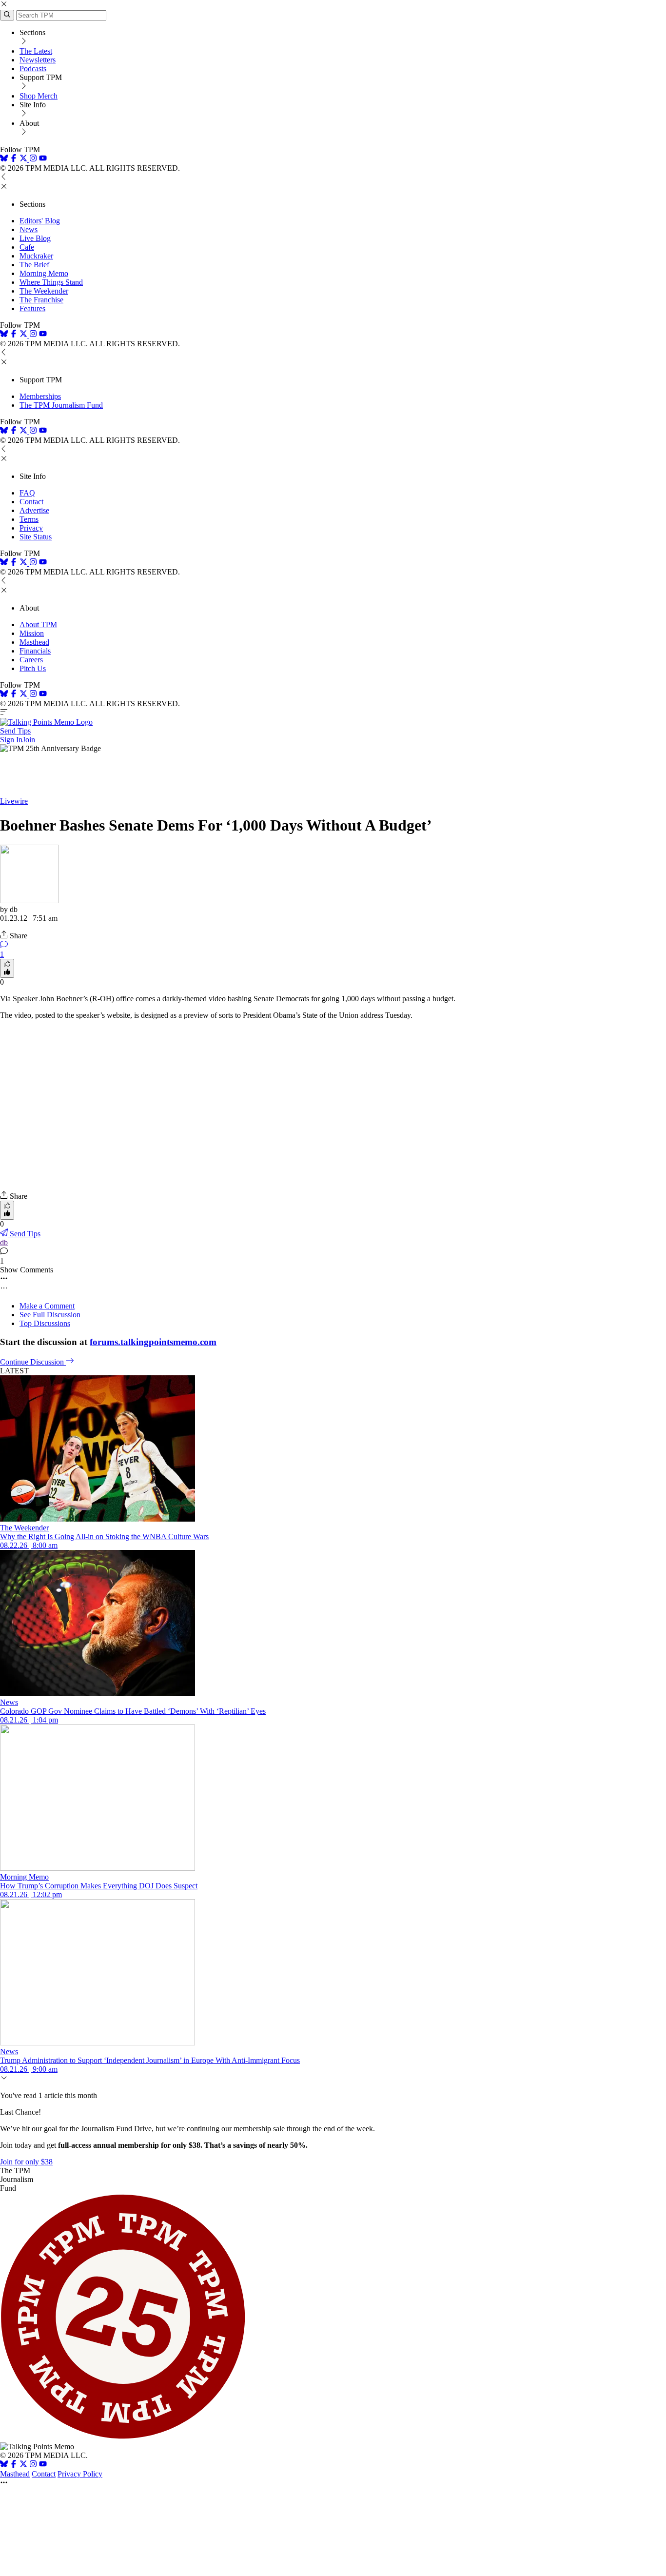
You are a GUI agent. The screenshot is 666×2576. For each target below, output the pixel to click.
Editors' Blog (40, 221)
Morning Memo (44, 273)
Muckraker (36, 256)
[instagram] (33, 159)
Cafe (27, 247)
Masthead (34, 642)
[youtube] (43, 159)
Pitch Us (33, 668)
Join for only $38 (26, 2162)
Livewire (14, 801)
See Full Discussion (50, 1315)
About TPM (38, 624)
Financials (35, 651)
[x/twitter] (24, 159)
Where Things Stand (51, 282)
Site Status (36, 537)
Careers (31, 660)
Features (32, 308)
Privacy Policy (80, 2474)
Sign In (11, 740)
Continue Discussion (33, 1362)
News (29, 229)
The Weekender (44, 291)
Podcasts (33, 69)
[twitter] (23, 2465)
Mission (32, 633)
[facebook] (14, 159)
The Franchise (41, 300)
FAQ (27, 493)
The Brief (34, 265)
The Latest (36, 51)
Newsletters (38, 60)
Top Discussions (45, 1323)
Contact (31, 502)
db (4, 1242)
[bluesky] (4, 159)
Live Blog (35, 238)
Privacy (31, 528)
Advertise (34, 510)
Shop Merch (39, 96)
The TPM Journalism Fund (61, 405)
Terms (29, 519)
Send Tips (15, 731)
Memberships (40, 396)
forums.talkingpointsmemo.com (153, 1342)
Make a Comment (47, 1306)
